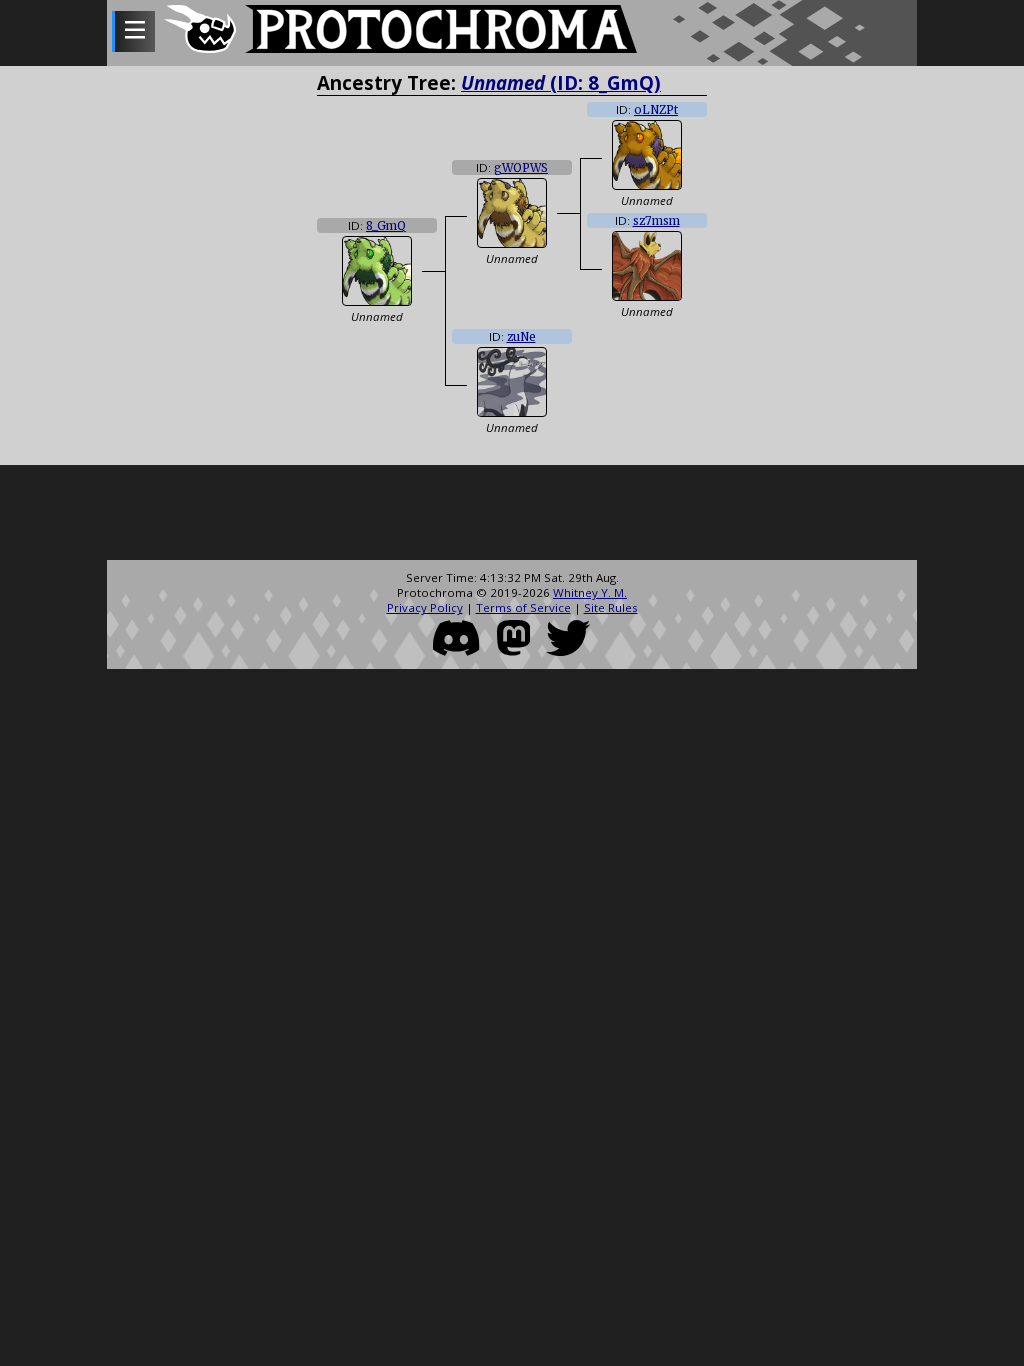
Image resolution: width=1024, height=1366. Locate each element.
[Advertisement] (512, 515)
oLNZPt (656, 110)
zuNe (521, 337)
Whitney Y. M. (590, 592)
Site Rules (611, 607)
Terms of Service (523, 607)
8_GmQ (386, 226)
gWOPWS (521, 168)
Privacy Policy (425, 607)
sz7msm (656, 221)
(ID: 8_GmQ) (561, 82)
